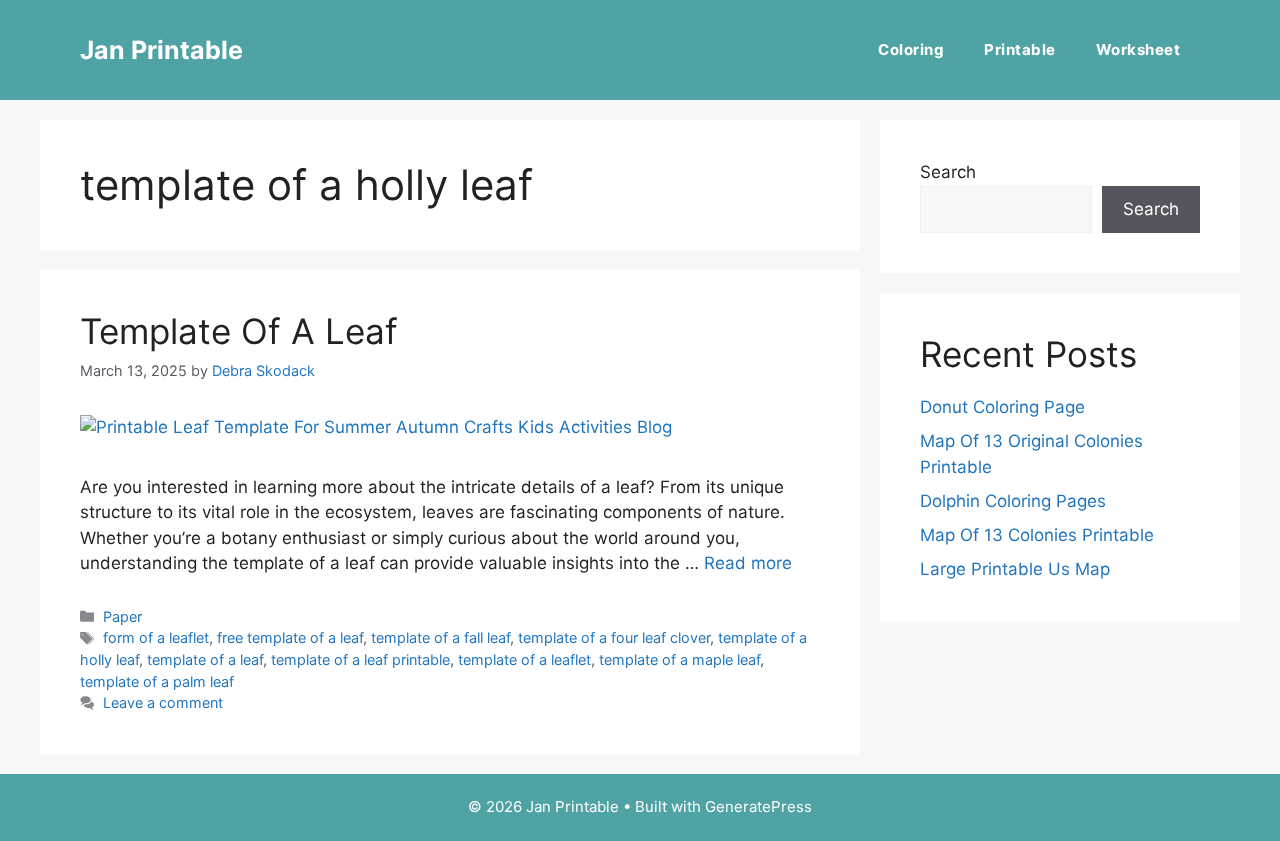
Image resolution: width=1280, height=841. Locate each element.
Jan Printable (161, 50)
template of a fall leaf (440, 637)
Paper (122, 616)
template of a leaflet (524, 659)
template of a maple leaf (679, 659)
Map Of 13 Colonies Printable (1037, 535)
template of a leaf (205, 659)
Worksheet (1138, 49)
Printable (1020, 49)
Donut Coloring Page (1002, 407)
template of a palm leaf (157, 681)
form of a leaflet (156, 637)
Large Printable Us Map (1015, 569)
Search (948, 172)
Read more (748, 563)
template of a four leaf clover (614, 637)
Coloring (911, 49)
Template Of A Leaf (239, 331)
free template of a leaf (290, 637)
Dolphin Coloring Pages (1013, 501)
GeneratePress (758, 806)
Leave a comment (163, 702)
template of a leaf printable (360, 659)
